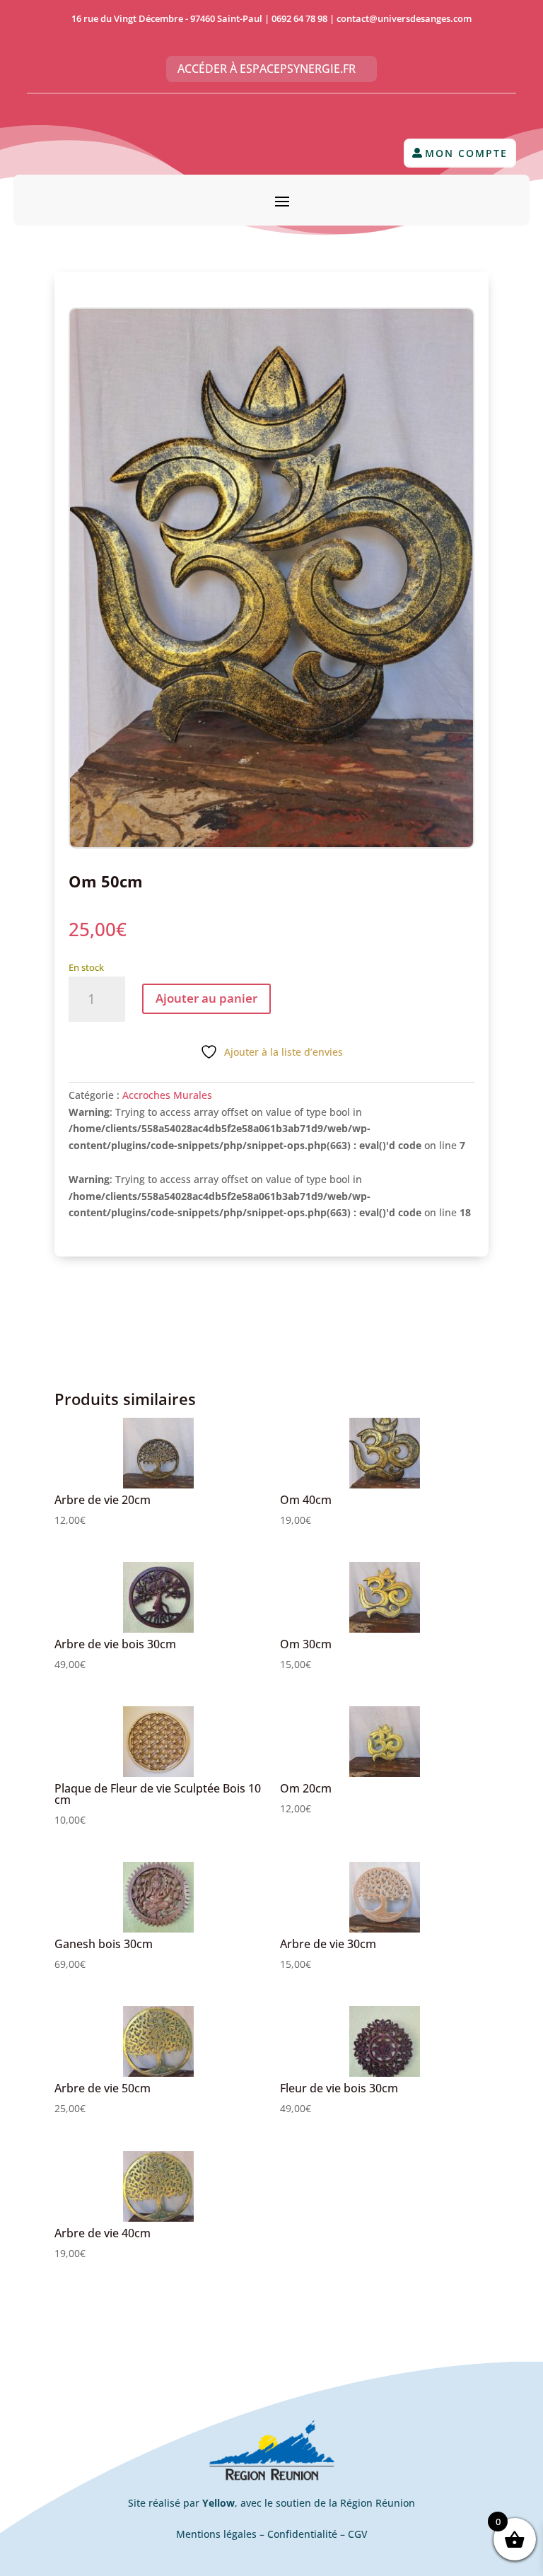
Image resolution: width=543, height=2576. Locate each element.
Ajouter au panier (206, 998)
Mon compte (466, 153)
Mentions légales (216, 2534)
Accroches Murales (167, 1095)
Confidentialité (302, 2534)
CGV (358, 2534)
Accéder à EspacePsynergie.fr (267, 69)
